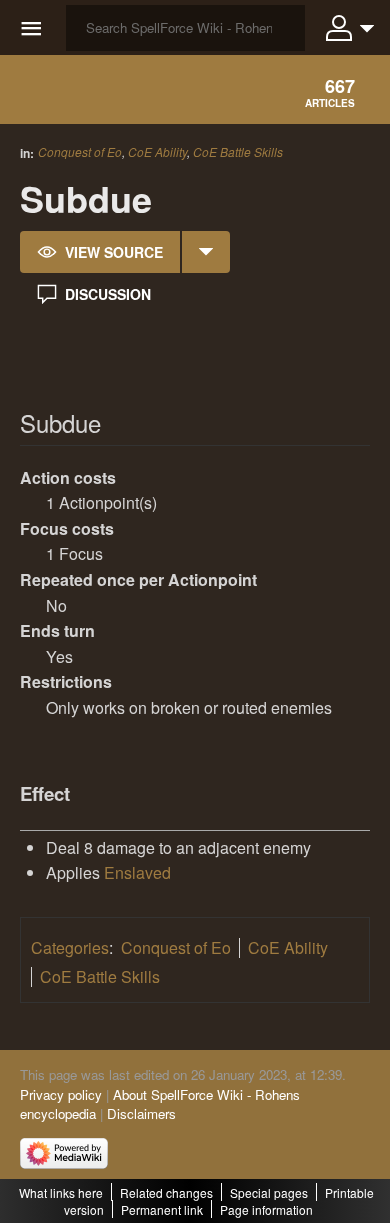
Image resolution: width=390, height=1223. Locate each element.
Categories (70, 947)
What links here (61, 1192)
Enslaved (137, 872)
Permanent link (162, 1209)
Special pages (269, 1192)
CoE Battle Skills (238, 152)
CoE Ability (157, 151)
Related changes (166, 1192)
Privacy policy (61, 1094)
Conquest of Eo (80, 151)
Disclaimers (141, 1113)
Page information (266, 1209)
